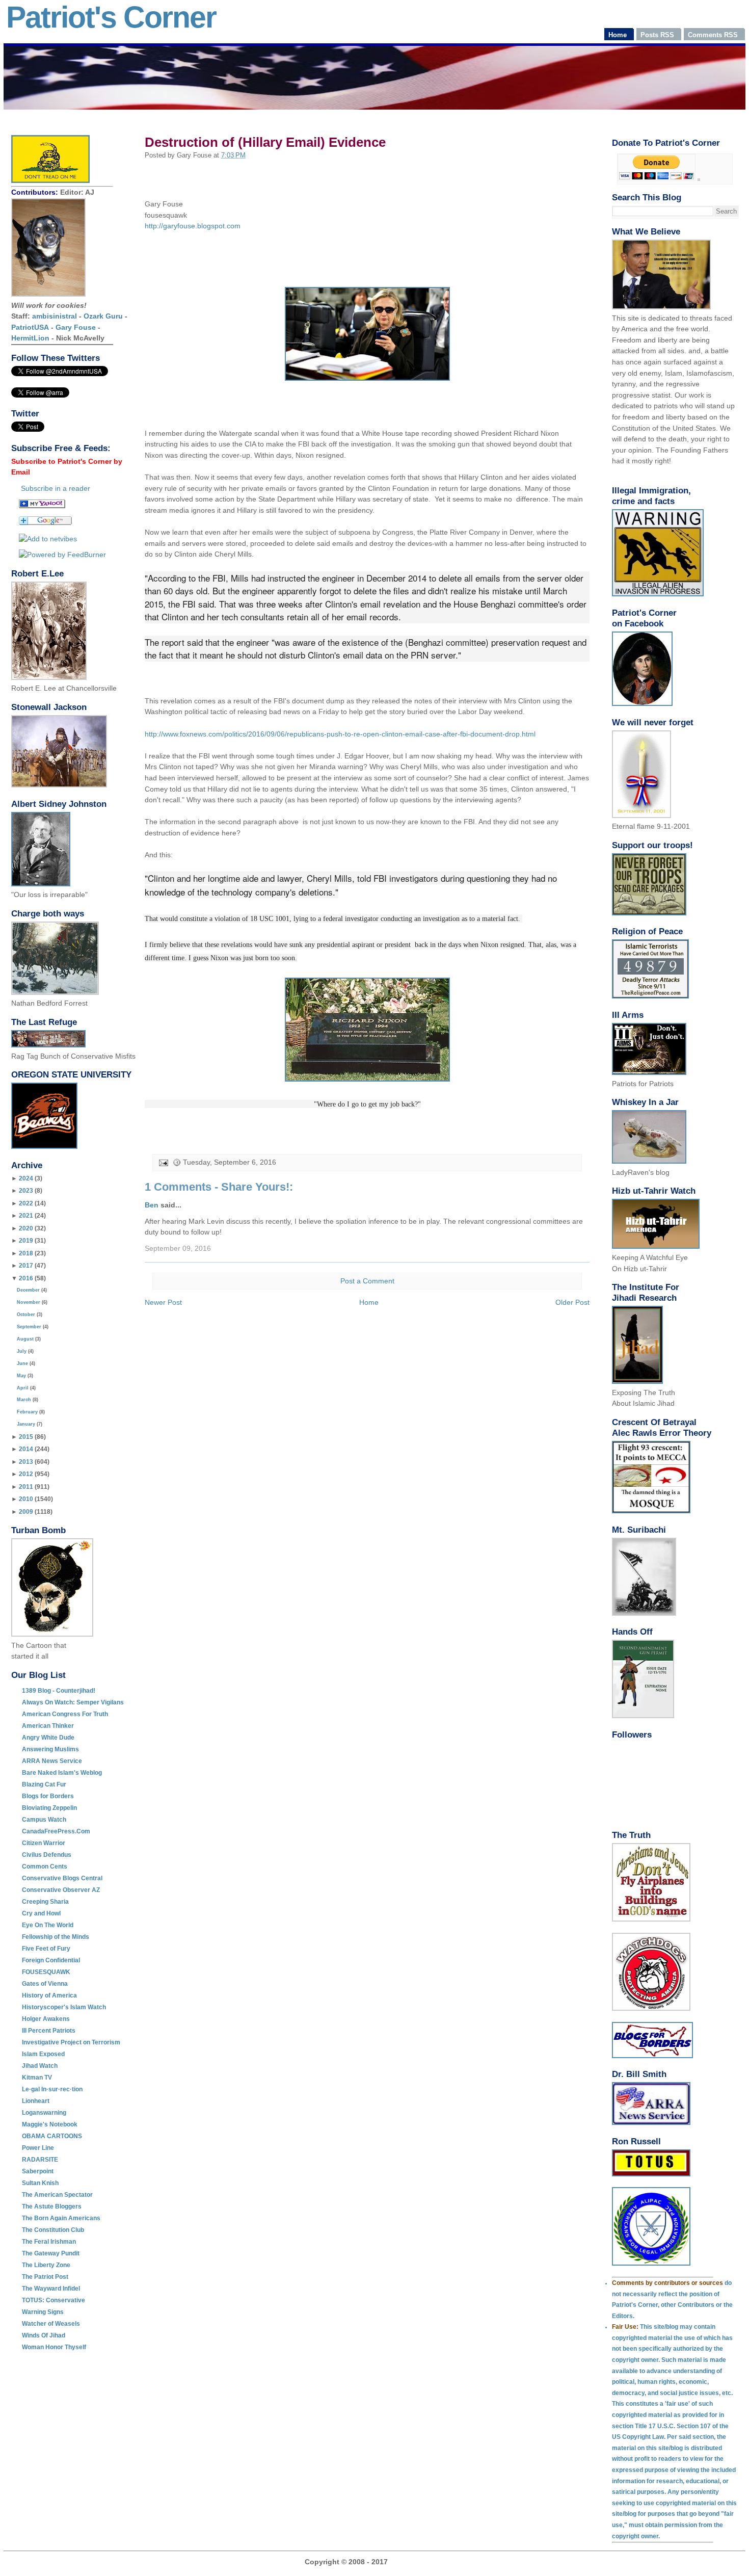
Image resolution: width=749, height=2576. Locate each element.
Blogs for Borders (48, 1796)
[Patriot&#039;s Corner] (42, 506)
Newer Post (163, 1302)
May (21, 1376)
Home (369, 1302)
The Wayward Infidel (51, 2289)
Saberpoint (38, 2171)
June (22, 1363)
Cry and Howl (41, 1913)
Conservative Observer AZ (61, 1890)
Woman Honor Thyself (54, 2347)
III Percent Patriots (49, 2031)
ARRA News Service (52, 1761)
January (26, 1424)
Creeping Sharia (45, 1902)
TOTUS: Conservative (53, 2300)
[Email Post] (163, 1162)
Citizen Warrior (44, 1843)
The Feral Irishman (49, 2242)
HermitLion (30, 338)
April (23, 1388)
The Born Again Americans (61, 2218)
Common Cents (45, 1867)
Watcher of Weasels (51, 2324)
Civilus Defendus (47, 1855)
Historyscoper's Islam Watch (64, 2007)
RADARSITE (40, 2160)
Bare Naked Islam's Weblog (62, 1773)
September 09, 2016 (178, 1248)
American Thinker (48, 1726)
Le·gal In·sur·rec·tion (52, 2089)
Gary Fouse (76, 327)
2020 (26, 1228)
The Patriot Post (45, 2277)
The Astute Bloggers (52, 2206)
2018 (26, 1253)
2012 (26, 1474)
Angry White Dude (48, 1738)
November (29, 1302)
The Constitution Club (53, 2230)
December (28, 1290)
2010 (26, 1499)
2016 (26, 1278)
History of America (49, 1995)
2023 (26, 1191)
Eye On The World (48, 1925)
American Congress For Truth (65, 1714)
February (27, 1412)
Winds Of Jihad (44, 2335)
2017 (26, 1266)
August (25, 1339)
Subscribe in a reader (56, 488)
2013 (26, 1462)
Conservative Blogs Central (62, 1878)
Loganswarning (44, 2113)
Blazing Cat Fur (44, 1784)
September (29, 1327)
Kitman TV (37, 2078)
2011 (26, 1487)
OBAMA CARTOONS (52, 2136)
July (22, 1351)
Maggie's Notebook (50, 2124)
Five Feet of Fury (46, 1949)
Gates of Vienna (45, 1984)
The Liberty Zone (46, 2265)
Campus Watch (44, 1820)
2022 (26, 1203)
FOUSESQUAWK (46, 1972)
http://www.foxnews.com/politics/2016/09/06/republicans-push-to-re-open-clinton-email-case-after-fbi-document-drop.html (340, 734)
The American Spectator (57, 2195)
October (26, 1315)
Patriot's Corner (111, 17)
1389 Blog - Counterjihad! (59, 1691)
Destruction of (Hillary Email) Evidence (265, 142)
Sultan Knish (40, 2183)
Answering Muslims (50, 1749)
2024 (26, 1178)
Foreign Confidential (51, 1960)
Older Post (572, 1302)
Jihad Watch (40, 2066)
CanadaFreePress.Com (56, 1831)
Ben (152, 1205)
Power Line (38, 2148)
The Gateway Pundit (51, 2253)
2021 (26, 1216)
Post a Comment (367, 1281)
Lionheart (36, 2101)
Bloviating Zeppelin (49, 1808)
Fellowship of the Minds (56, 1937)
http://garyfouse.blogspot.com (193, 226)
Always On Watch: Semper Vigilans (73, 1702)
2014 (26, 1449)
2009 (26, 1512)
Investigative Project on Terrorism (71, 2042)
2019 (26, 1241)
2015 (26, 1437)
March (24, 1400)
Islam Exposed (43, 2054)
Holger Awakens (46, 2019)
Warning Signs (43, 2312)
